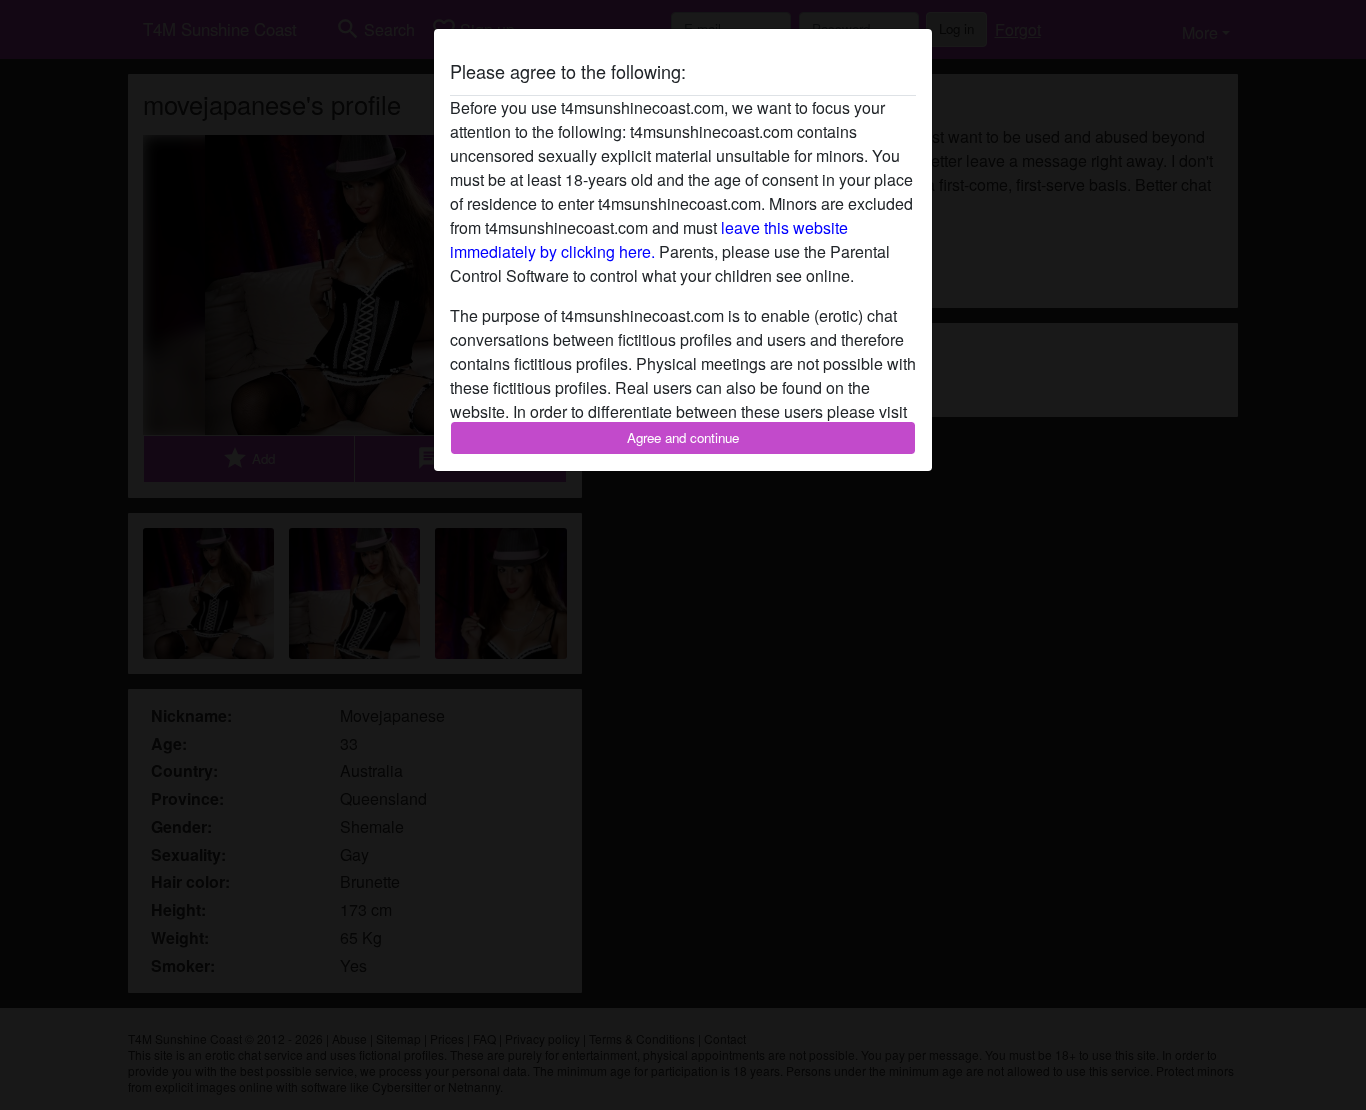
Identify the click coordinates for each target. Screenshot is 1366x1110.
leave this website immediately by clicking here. (649, 239)
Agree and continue (683, 437)
